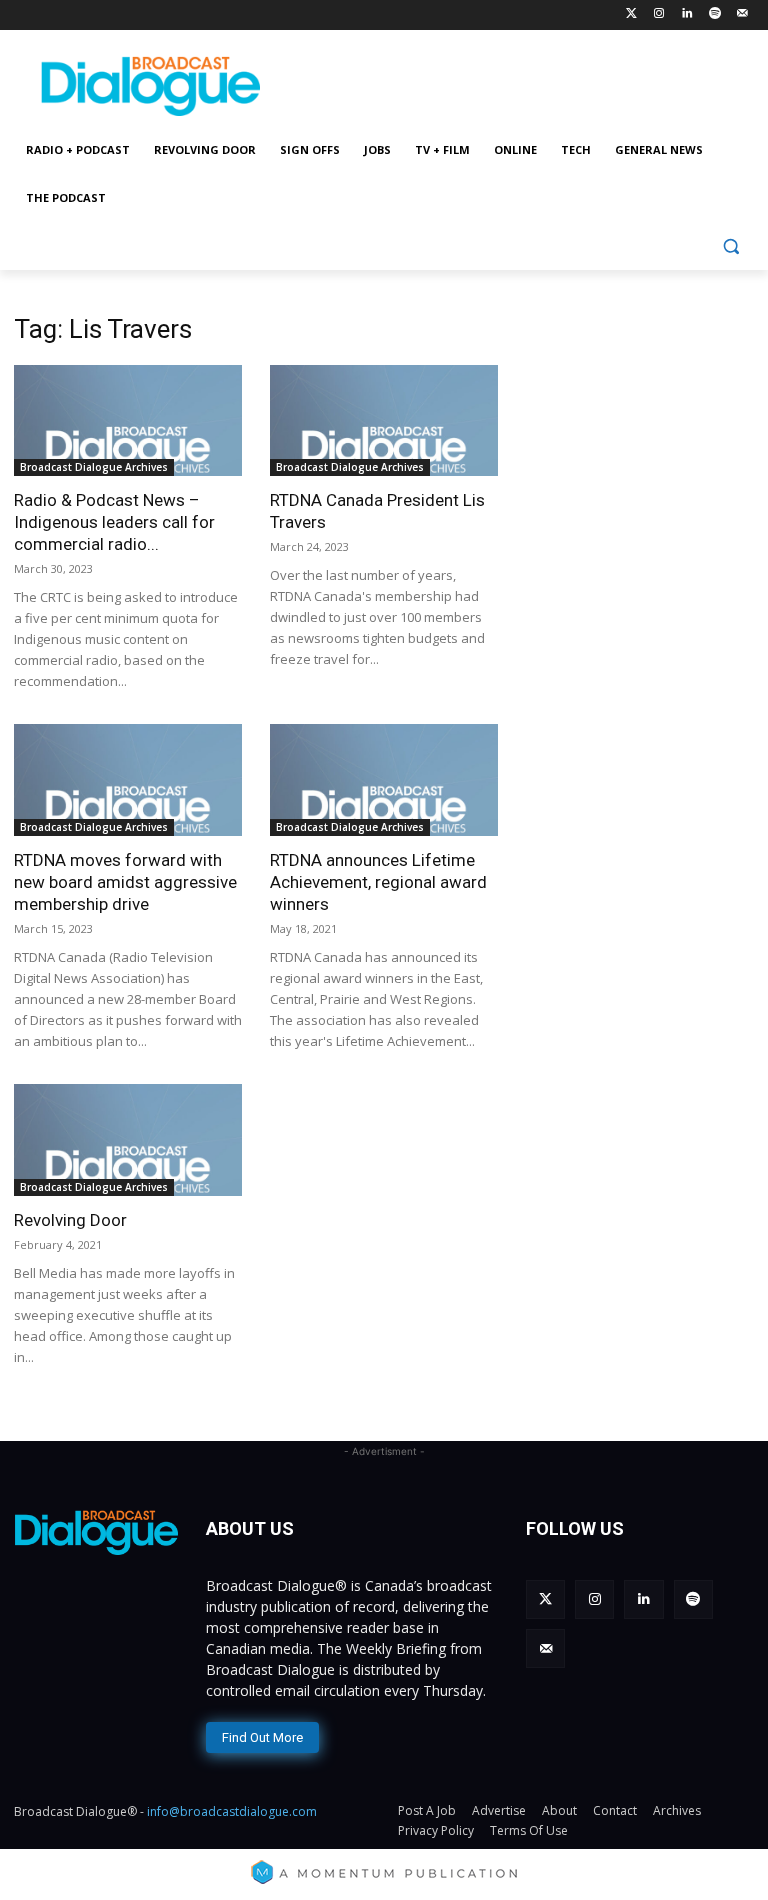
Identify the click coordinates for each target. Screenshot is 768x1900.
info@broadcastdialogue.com (232, 1811)
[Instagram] (659, 14)
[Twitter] (631, 14)
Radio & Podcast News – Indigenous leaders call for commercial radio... (114, 522)
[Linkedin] (687, 14)
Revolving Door (70, 1220)
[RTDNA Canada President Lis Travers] (384, 421)
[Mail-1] (742, 14)
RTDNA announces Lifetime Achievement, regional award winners (378, 882)
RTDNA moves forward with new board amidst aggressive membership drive (125, 882)
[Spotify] (714, 14)
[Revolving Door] (128, 1140)
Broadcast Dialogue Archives (94, 467)
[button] (730, 246)
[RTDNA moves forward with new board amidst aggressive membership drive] (128, 780)
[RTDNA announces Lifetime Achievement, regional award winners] (384, 780)
